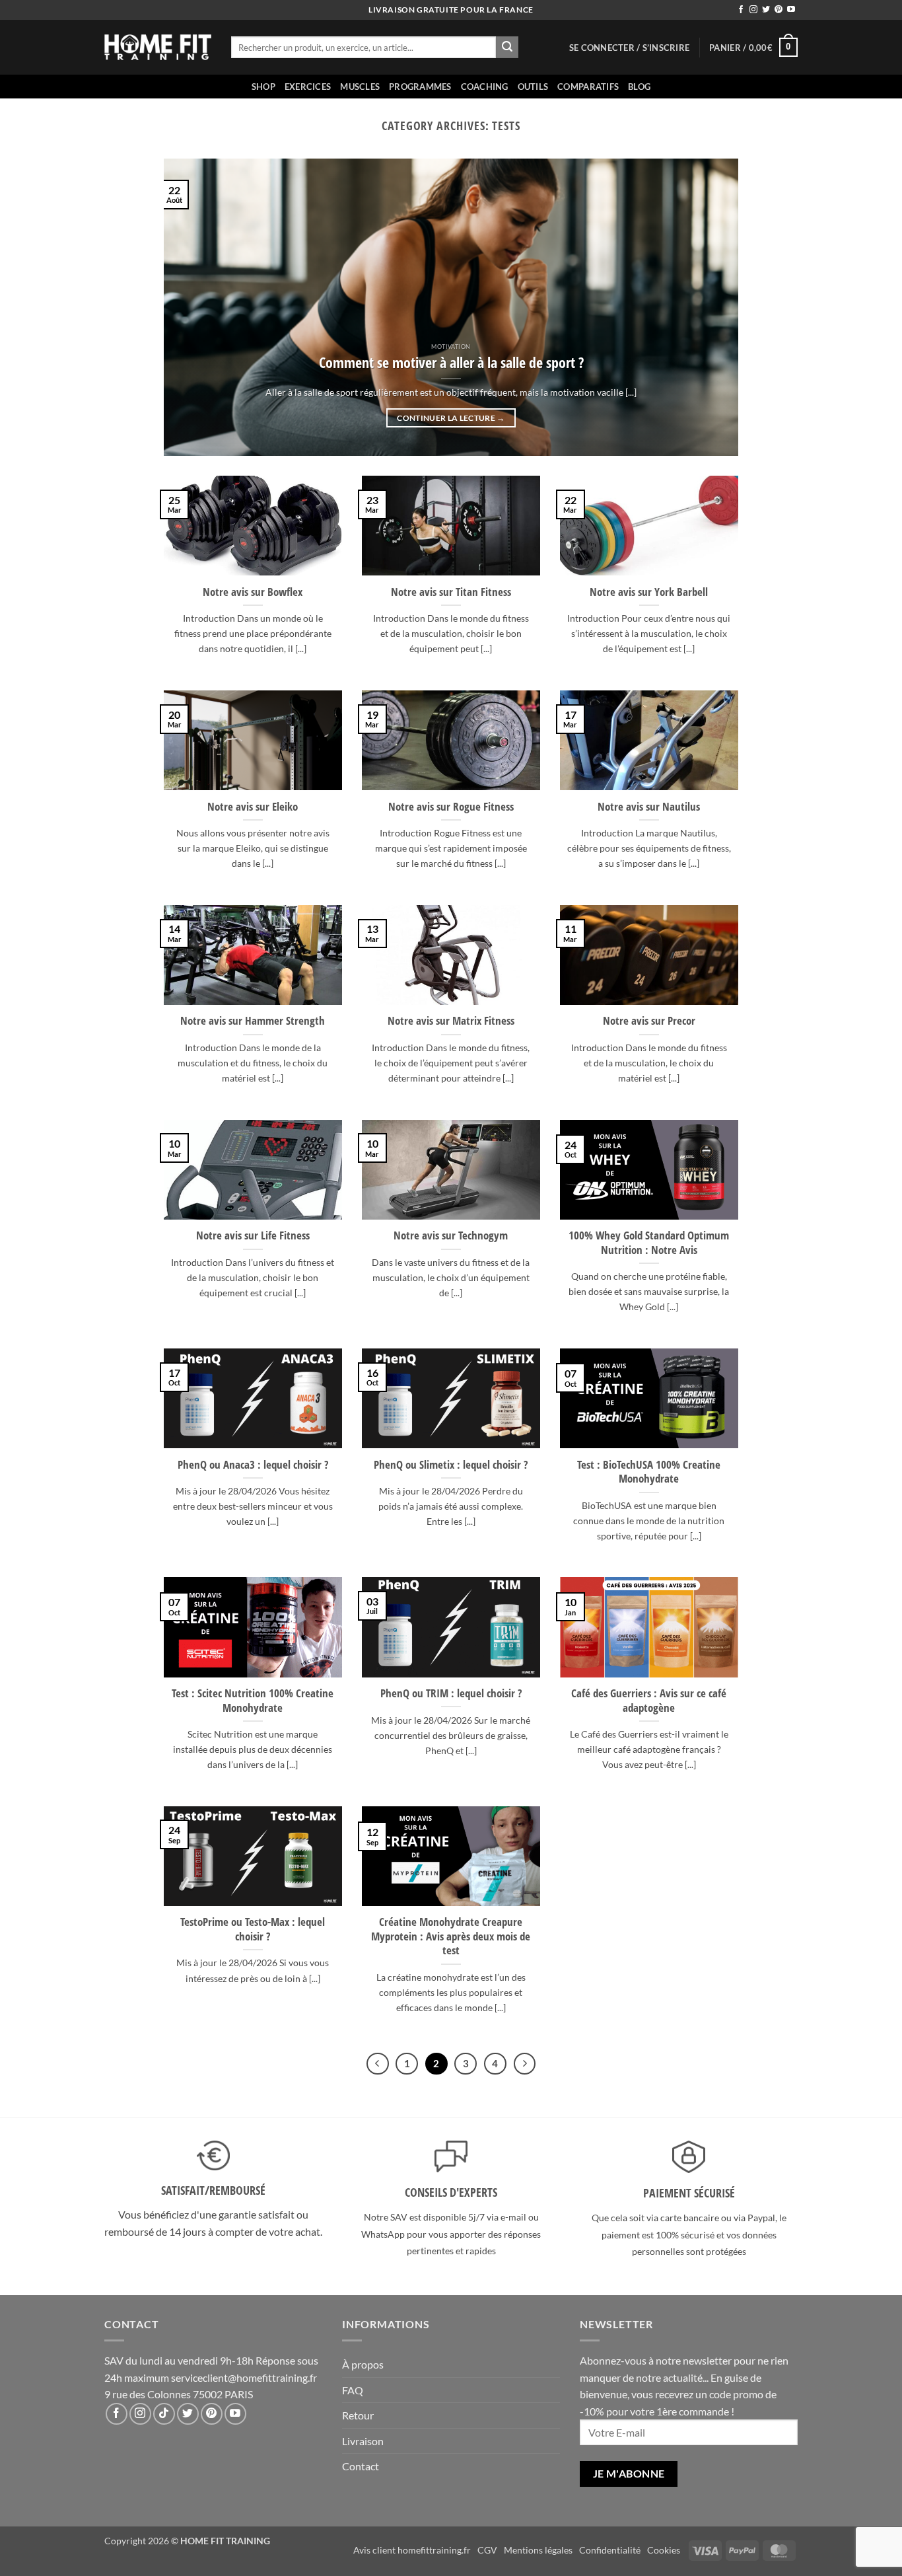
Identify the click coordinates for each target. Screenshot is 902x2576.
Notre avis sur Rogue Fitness (451, 807)
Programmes (420, 87)
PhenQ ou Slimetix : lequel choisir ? (451, 1465)
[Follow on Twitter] (766, 10)
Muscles (360, 87)
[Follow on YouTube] (791, 10)
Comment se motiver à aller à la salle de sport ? (451, 363)
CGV (487, 2550)
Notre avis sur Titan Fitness (451, 592)
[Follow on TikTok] (164, 2414)
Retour (358, 2415)
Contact (361, 2466)
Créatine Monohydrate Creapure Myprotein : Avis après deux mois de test (451, 1936)
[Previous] (192, 307)
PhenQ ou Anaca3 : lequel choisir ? (253, 1465)
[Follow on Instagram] (753, 10)
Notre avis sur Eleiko (253, 807)
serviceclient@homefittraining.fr (244, 2377)
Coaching (485, 87)
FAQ (353, 2390)
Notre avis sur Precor (649, 1021)
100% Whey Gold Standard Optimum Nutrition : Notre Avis (649, 1242)
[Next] (710, 307)
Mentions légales (538, 2550)
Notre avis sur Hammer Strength (253, 1021)
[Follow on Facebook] (741, 10)
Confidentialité (610, 2550)
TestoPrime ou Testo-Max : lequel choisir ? (253, 1929)
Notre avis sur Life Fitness (253, 1235)
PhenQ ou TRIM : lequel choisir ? (451, 1693)
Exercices (308, 87)
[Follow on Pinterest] (779, 10)
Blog (639, 87)
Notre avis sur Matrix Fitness (451, 1021)
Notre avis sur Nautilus (649, 807)
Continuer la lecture (451, 418)
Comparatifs (588, 87)
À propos (363, 2364)
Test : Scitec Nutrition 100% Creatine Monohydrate (253, 1700)
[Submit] (507, 48)
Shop (263, 87)
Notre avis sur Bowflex (253, 592)
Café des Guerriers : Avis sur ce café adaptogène (649, 1700)
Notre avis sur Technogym (451, 1235)
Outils (533, 87)
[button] (629, 48)
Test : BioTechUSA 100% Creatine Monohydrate (649, 1472)
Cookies (664, 2550)
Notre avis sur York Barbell (649, 592)
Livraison (363, 2441)
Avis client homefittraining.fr (412, 2550)
